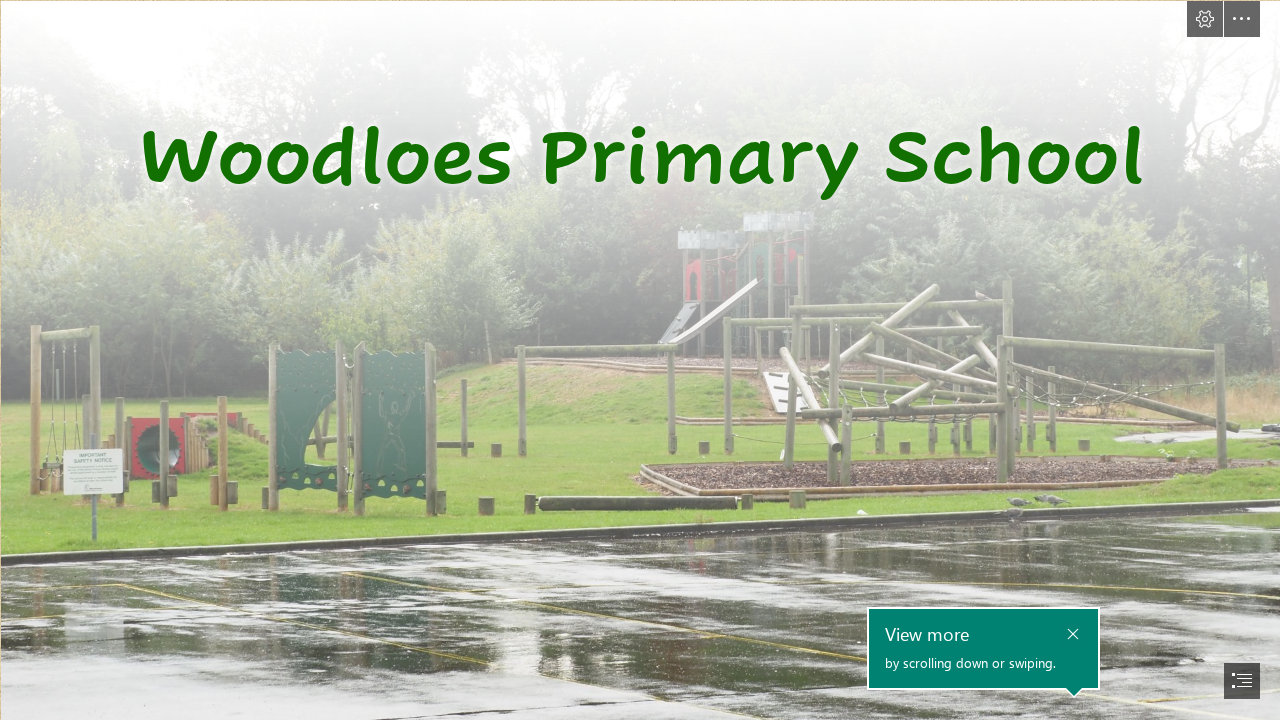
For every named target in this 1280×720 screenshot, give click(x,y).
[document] (640, 360)
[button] (1205, 19)
